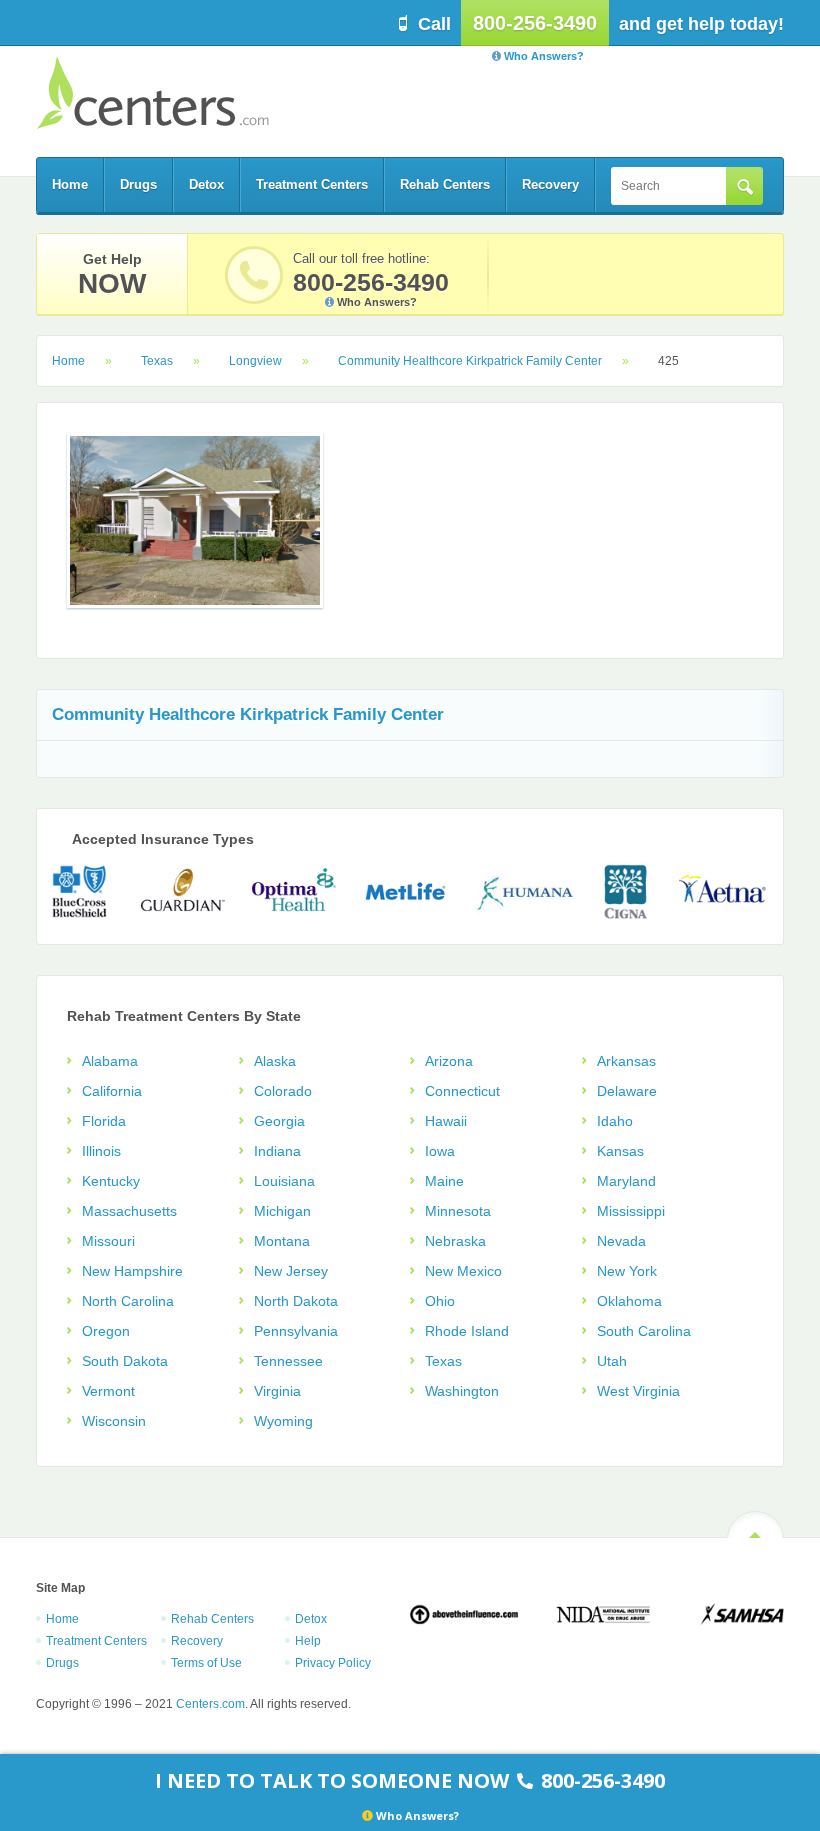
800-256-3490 (535, 23)
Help (308, 1641)
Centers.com (152, 92)
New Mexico (463, 1271)
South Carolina (644, 1331)
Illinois (101, 1151)
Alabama (110, 1061)
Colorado (283, 1091)
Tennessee (288, 1361)
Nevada (621, 1241)
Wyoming (283, 1421)
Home (70, 184)
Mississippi (631, 1211)
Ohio (440, 1301)
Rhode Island (467, 1331)
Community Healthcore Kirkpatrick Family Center (470, 361)
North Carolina (128, 1301)
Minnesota (458, 1211)
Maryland (626, 1181)
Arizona (449, 1061)
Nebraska (455, 1241)
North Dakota (296, 1301)
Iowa (440, 1151)
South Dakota (125, 1361)
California (112, 1091)
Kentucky (111, 1181)
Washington (462, 1391)
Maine (444, 1181)
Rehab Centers (445, 184)
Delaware (627, 1091)
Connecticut (462, 1091)
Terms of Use (206, 1663)
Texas (157, 361)
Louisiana (284, 1181)
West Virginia (638, 1391)
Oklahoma (629, 1301)
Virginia (277, 1391)
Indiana (277, 1151)
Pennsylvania (296, 1331)
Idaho (615, 1121)
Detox (206, 184)
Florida (104, 1121)
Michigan (282, 1211)
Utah (612, 1361)
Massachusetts (129, 1211)
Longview (255, 361)
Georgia (279, 1121)
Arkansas (626, 1061)
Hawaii (446, 1121)
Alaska (275, 1061)
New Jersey (291, 1271)
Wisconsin (114, 1421)
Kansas (620, 1151)
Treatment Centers (312, 184)
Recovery (550, 184)
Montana (282, 1241)
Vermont (108, 1391)
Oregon (106, 1331)
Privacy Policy (333, 1663)
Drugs (138, 184)
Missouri (108, 1241)
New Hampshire (132, 1271)
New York (627, 1271)
